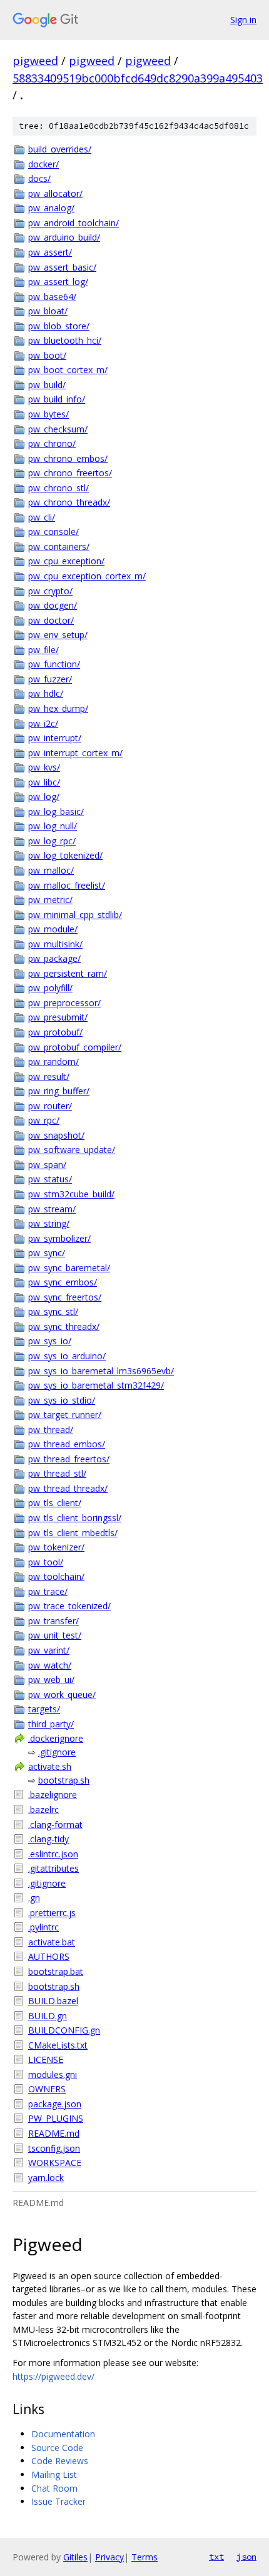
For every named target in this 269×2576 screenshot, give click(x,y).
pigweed (35, 61)
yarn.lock (46, 2178)
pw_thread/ (51, 1430)
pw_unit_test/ (55, 1635)
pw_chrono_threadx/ (69, 502)
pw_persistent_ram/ (68, 973)
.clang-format (55, 1825)
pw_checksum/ (58, 429)
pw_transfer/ (53, 1621)
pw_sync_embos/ (63, 1282)
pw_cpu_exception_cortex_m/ (87, 576)
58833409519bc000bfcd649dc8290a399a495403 (138, 78)
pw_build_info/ (57, 399)
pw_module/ (53, 929)
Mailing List (54, 2474)
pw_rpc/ (44, 1120)
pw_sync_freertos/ (65, 1297)
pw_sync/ (47, 1253)
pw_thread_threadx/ (68, 1488)
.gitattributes (53, 1868)
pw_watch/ (50, 1665)
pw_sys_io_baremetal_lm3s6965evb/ (101, 1371)
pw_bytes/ (48, 414)
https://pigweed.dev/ (53, 2376)
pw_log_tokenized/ (65, 855)
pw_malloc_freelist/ (67, 885)
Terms (145, 2557)
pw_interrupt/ (55, 738)
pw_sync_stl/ (53, 1311)
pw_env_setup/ (58, 635)
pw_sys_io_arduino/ (67, 1356)
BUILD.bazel (53, 2001)
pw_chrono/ (52, 443)
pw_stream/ (52, 1209)
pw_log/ (44, 796)
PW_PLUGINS (56, 2118)
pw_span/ (47, 1165)
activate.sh (50, 1766)
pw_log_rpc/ (52, 841)
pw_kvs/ (44, 767)
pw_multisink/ (55, 944)
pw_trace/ (48, 1591)
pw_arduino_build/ (64, 237)
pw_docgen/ (53, 605)
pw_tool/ (46, 1562)
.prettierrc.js (52, 1913)
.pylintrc (43, 1927)
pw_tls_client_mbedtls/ (73, 1533)
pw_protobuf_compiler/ (75, 1047)
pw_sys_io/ (50, 1341)
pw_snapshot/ (56, 1135)
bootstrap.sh (64, 1780)
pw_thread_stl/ (57, 1473)
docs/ (39, 178)
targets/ (44, 1709)
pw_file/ (43, 650)
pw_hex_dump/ (58, 708)
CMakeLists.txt (58, 2045)
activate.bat (52, 1942)
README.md (54, 2133)
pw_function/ (54, 664)
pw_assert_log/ (58, 282)
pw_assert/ (50, 252)
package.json (55, 2104)
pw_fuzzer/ (50, 679)
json (246, 2557)
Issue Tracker (58, 2501)
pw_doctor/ (51, 620)
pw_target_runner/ (65, 1415)
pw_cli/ (42, 517)
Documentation (63, 2434)
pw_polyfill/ (50, 988)
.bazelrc (43, 1810)
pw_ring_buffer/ (59, 1091)
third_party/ (51, 1724)
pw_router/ (50, 1106)
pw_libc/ (44, 782)
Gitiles (75, 2557)
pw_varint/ (49, 1650)
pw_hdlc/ (46, 693)
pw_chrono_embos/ (68, 458)
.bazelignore (53, 1795)
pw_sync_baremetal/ (69, 1268)
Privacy (109, 2557)
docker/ (43, 164)
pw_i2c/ (43, 723)
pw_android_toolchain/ (74, 223)
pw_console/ (53, 532)
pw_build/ (47, 385)
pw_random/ (53, 1061)
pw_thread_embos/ (67, 1444)
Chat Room (54, 2488)
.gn (34, 1898)
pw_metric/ (50, 900)
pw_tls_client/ (55, 1503)
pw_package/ (54, 958)
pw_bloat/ (48, 311)
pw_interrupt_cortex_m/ (75, 753)
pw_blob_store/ (59, 326)
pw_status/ (50, 1179)
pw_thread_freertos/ (69, 1459)
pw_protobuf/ (55, 1032)
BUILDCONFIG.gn (64, 2030)
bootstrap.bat (56, 1971)
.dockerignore (56, 1738)
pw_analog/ (51, 208)
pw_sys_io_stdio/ (62, 1400)
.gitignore (57, 1752)
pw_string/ (49, 1223)
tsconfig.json (54, 2148)
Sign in (243, 20)
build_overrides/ (60, 149)
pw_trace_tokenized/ (69, 1606)
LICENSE (46, 2059)
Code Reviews (60, 2461)
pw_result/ (49, 1076)
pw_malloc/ (51, 870)
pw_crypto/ (50, 591)
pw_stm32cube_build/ (71, 1194)
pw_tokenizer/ (56, 1547)
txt (216, 2557)
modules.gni (53, 2074)
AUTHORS (49, 1956)
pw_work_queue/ (62, 1695)
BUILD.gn (48, 2016)
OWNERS (47, 2089)
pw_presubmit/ (58, 1017)
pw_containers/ (59, 547)
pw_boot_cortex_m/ (68, 370)
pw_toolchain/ (56, 1576)
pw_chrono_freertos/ (70, 473)
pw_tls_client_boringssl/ (75, 1518)
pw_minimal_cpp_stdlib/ (75, 915)
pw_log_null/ (53, 826)
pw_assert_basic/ (62, 267)
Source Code (57, 2448)
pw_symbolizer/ (59, 1238)
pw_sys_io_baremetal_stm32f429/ (96, 1385)
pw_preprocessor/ (64, 1003)
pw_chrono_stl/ (58, 488)
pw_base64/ (52, 297)
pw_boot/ (47, 355)
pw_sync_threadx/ (64, 1326)
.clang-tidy (48, 1839)
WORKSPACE (55, 2163)
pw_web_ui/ (51, 1680)
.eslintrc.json (53, 1854)
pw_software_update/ (72, 1150)
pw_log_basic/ (56, 811)
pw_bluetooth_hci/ (65, 340)
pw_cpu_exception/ (66, 561)
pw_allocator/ (55, 193)
